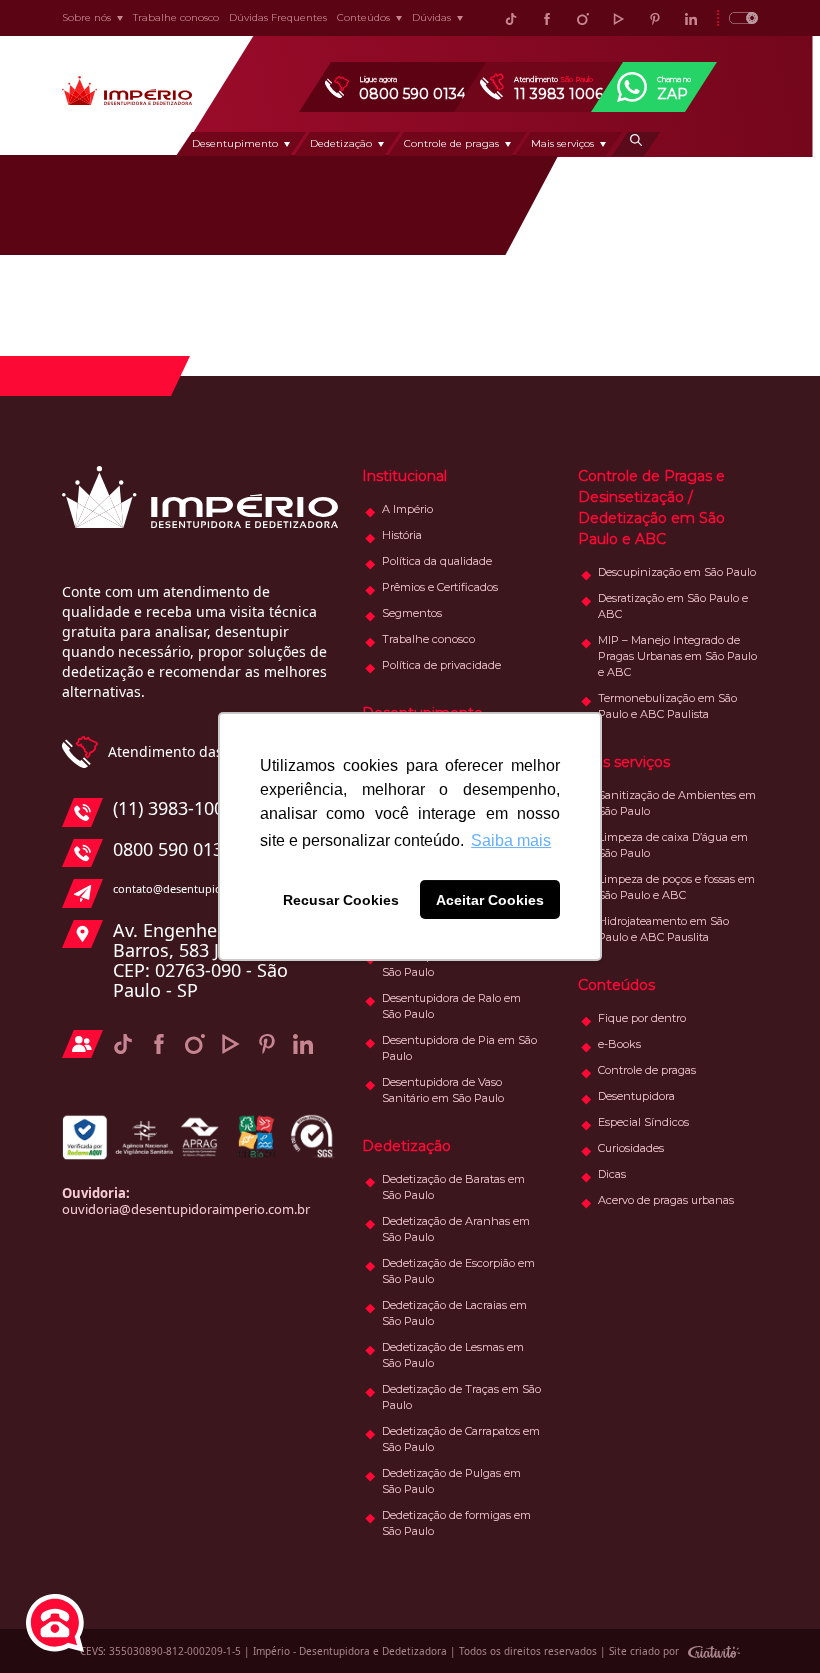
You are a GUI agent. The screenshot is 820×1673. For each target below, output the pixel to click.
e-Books (619, 1044)
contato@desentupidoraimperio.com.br (217, 888)
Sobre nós (86, 17)
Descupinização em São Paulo (677, 572)
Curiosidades (631, 1148)
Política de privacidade (441, 665)
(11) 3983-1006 (173, 809)
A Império (407, 509)
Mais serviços (562, 143)
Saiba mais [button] (511, 840)
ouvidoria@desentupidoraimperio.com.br (186, 1209)
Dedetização (341, 143)
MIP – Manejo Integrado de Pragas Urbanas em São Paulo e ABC (677, 656)
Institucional (404, 476)
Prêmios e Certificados (440, 587)
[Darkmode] (737, 18)
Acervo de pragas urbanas (666, 1200)
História (402, 535)
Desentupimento (235, 143)
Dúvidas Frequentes (278, 17)
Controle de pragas (451, 143)
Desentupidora (636, 1096)
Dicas (612, 1174)
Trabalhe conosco (176, 17)
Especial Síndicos (643, 1122)
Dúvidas (431, 17)
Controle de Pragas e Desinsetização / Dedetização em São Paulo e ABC (651, 507)
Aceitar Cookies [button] (490, 900)
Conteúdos (363, 17)
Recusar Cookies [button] (341, 900)
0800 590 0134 (173, 850)
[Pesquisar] (636, 144)
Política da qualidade (437, 561)
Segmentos (412, 613)
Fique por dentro (642, 1018)
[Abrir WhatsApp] (770, 1622)
